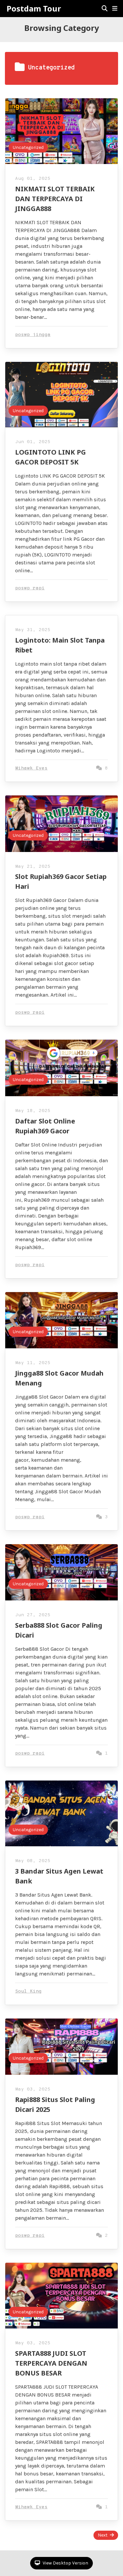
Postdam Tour (34, 9)
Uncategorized (28, 147)
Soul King (28, 1991)
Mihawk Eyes (31, 768)
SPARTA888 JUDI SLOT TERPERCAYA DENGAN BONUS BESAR (51, 2363)
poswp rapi (30, 588)
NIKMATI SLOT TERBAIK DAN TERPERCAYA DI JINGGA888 (55, 199)
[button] (115, 9)
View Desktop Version (65, 2563)
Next (103, 2535)
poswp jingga (33, 335)
